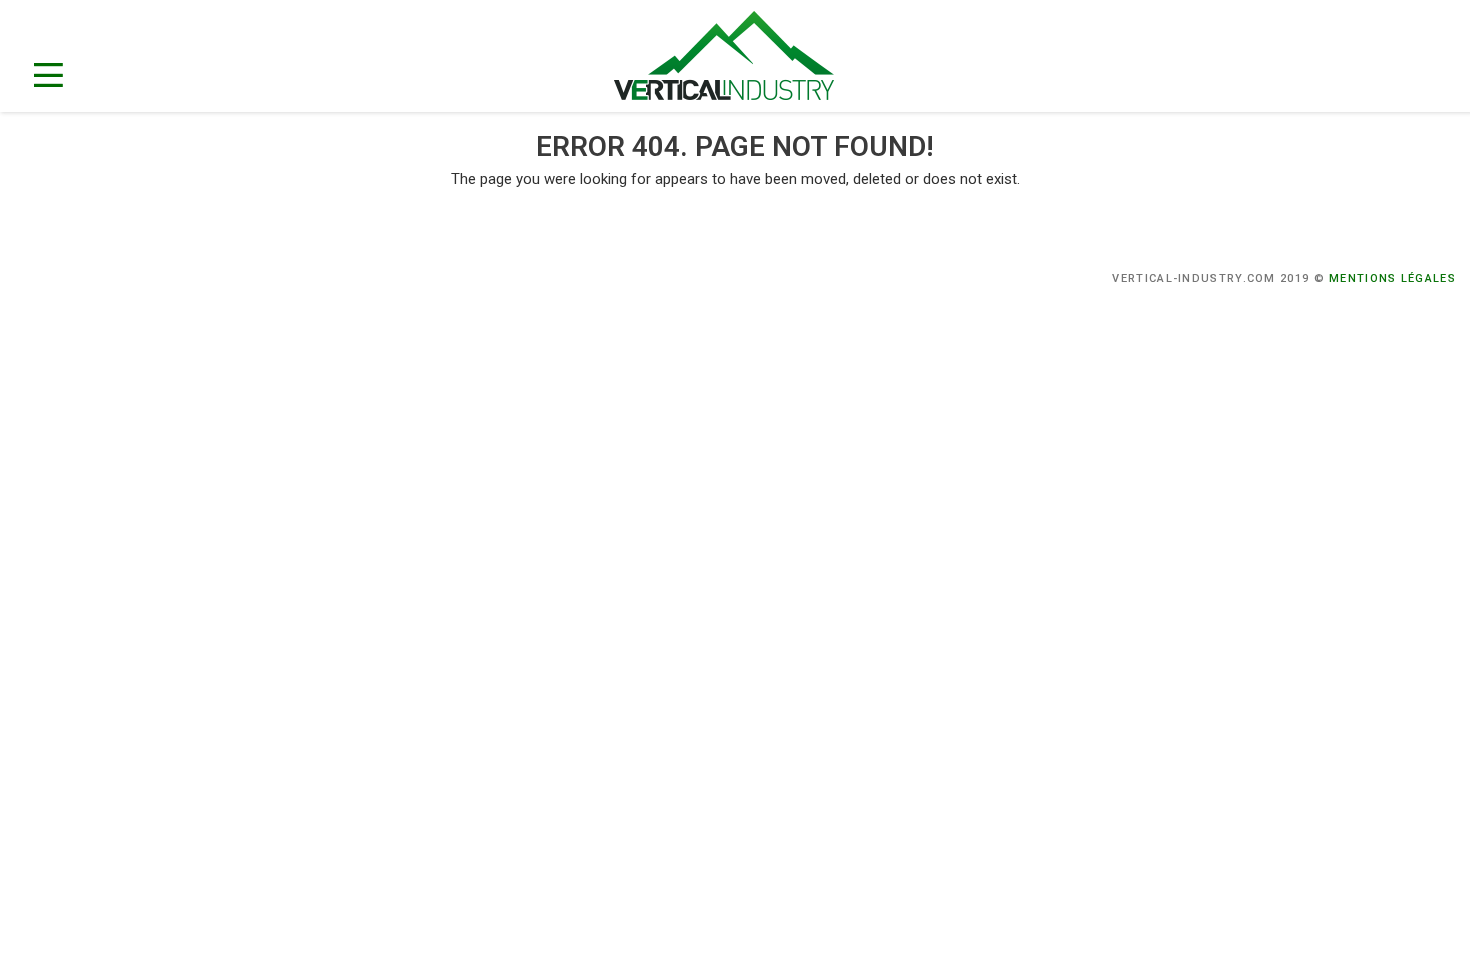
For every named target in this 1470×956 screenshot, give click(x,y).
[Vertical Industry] (744, 58)
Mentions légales (1392, 278)
